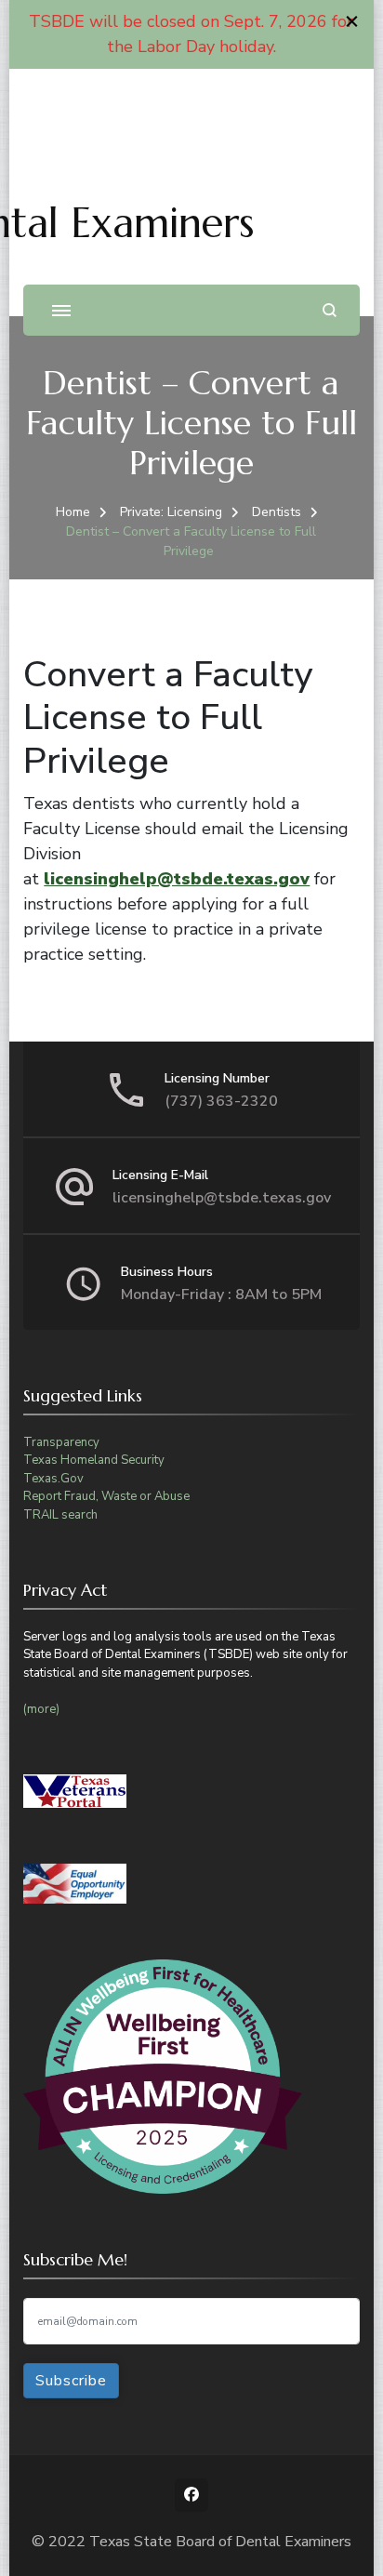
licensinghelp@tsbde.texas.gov (177, 879)
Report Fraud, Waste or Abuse (106, 1496)
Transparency (61, 1442)
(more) (41, 1709)
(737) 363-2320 (221, 1101)
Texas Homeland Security (94, 1460)
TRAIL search (60, 1515)
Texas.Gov (53, 1479)
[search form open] (330, 310)
